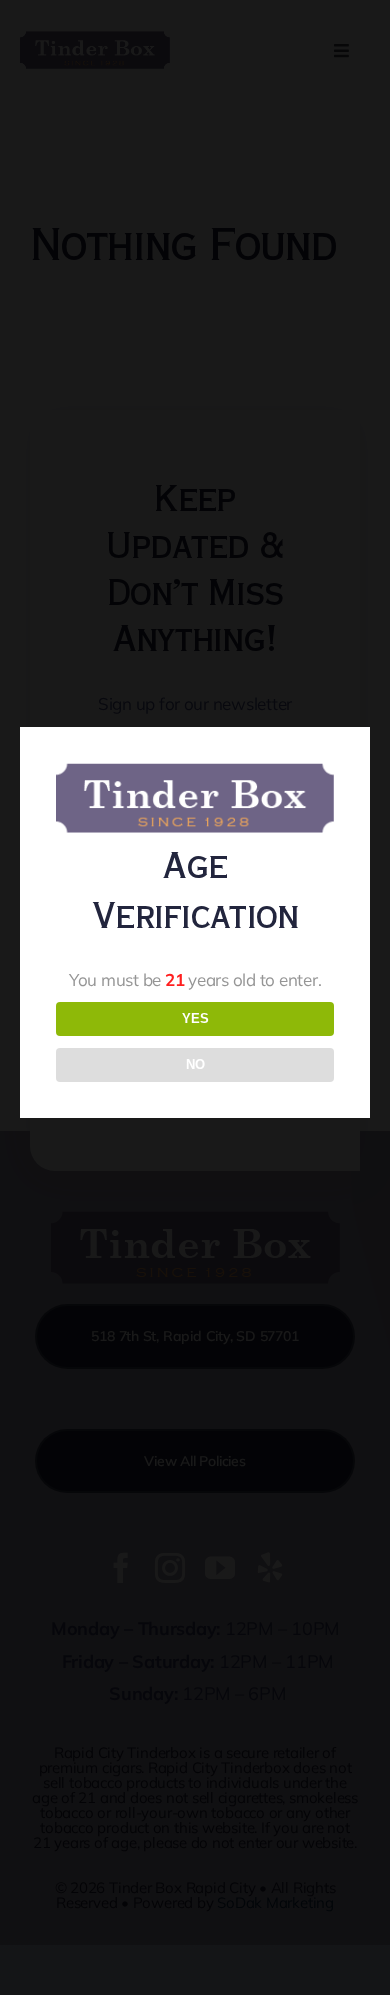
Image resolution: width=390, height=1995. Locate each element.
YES (195, 1018)
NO (195, 1064)
